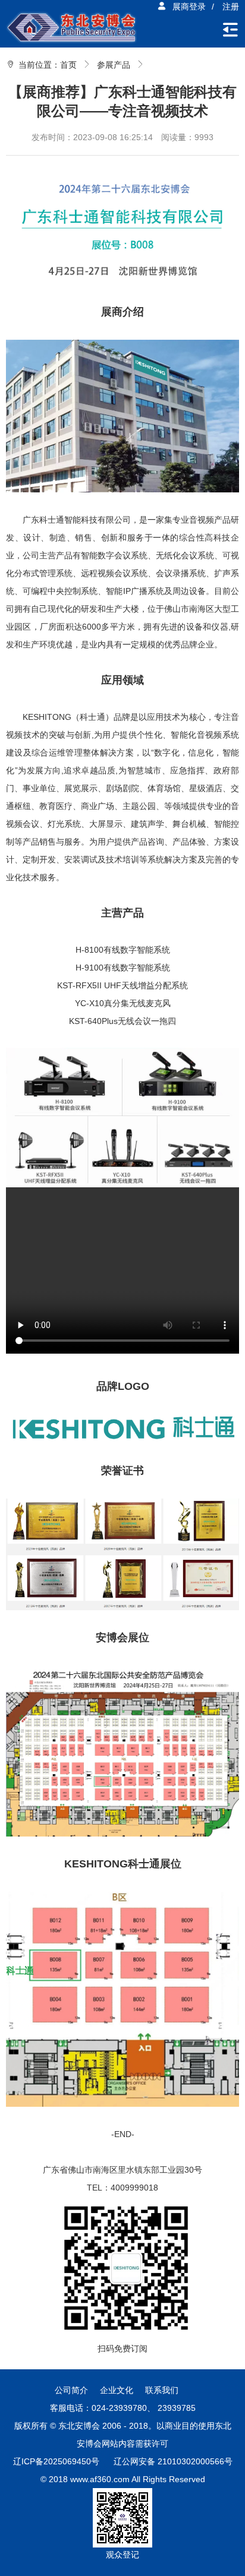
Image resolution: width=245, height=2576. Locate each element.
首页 (68, 65)
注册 (231, 7)
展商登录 (189, 7)
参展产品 (114, 65)
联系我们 (162, 2390)
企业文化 (117, 2390)
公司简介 (71, 2390)
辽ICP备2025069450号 (56, 2461)
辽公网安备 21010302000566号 (173, 2461)
